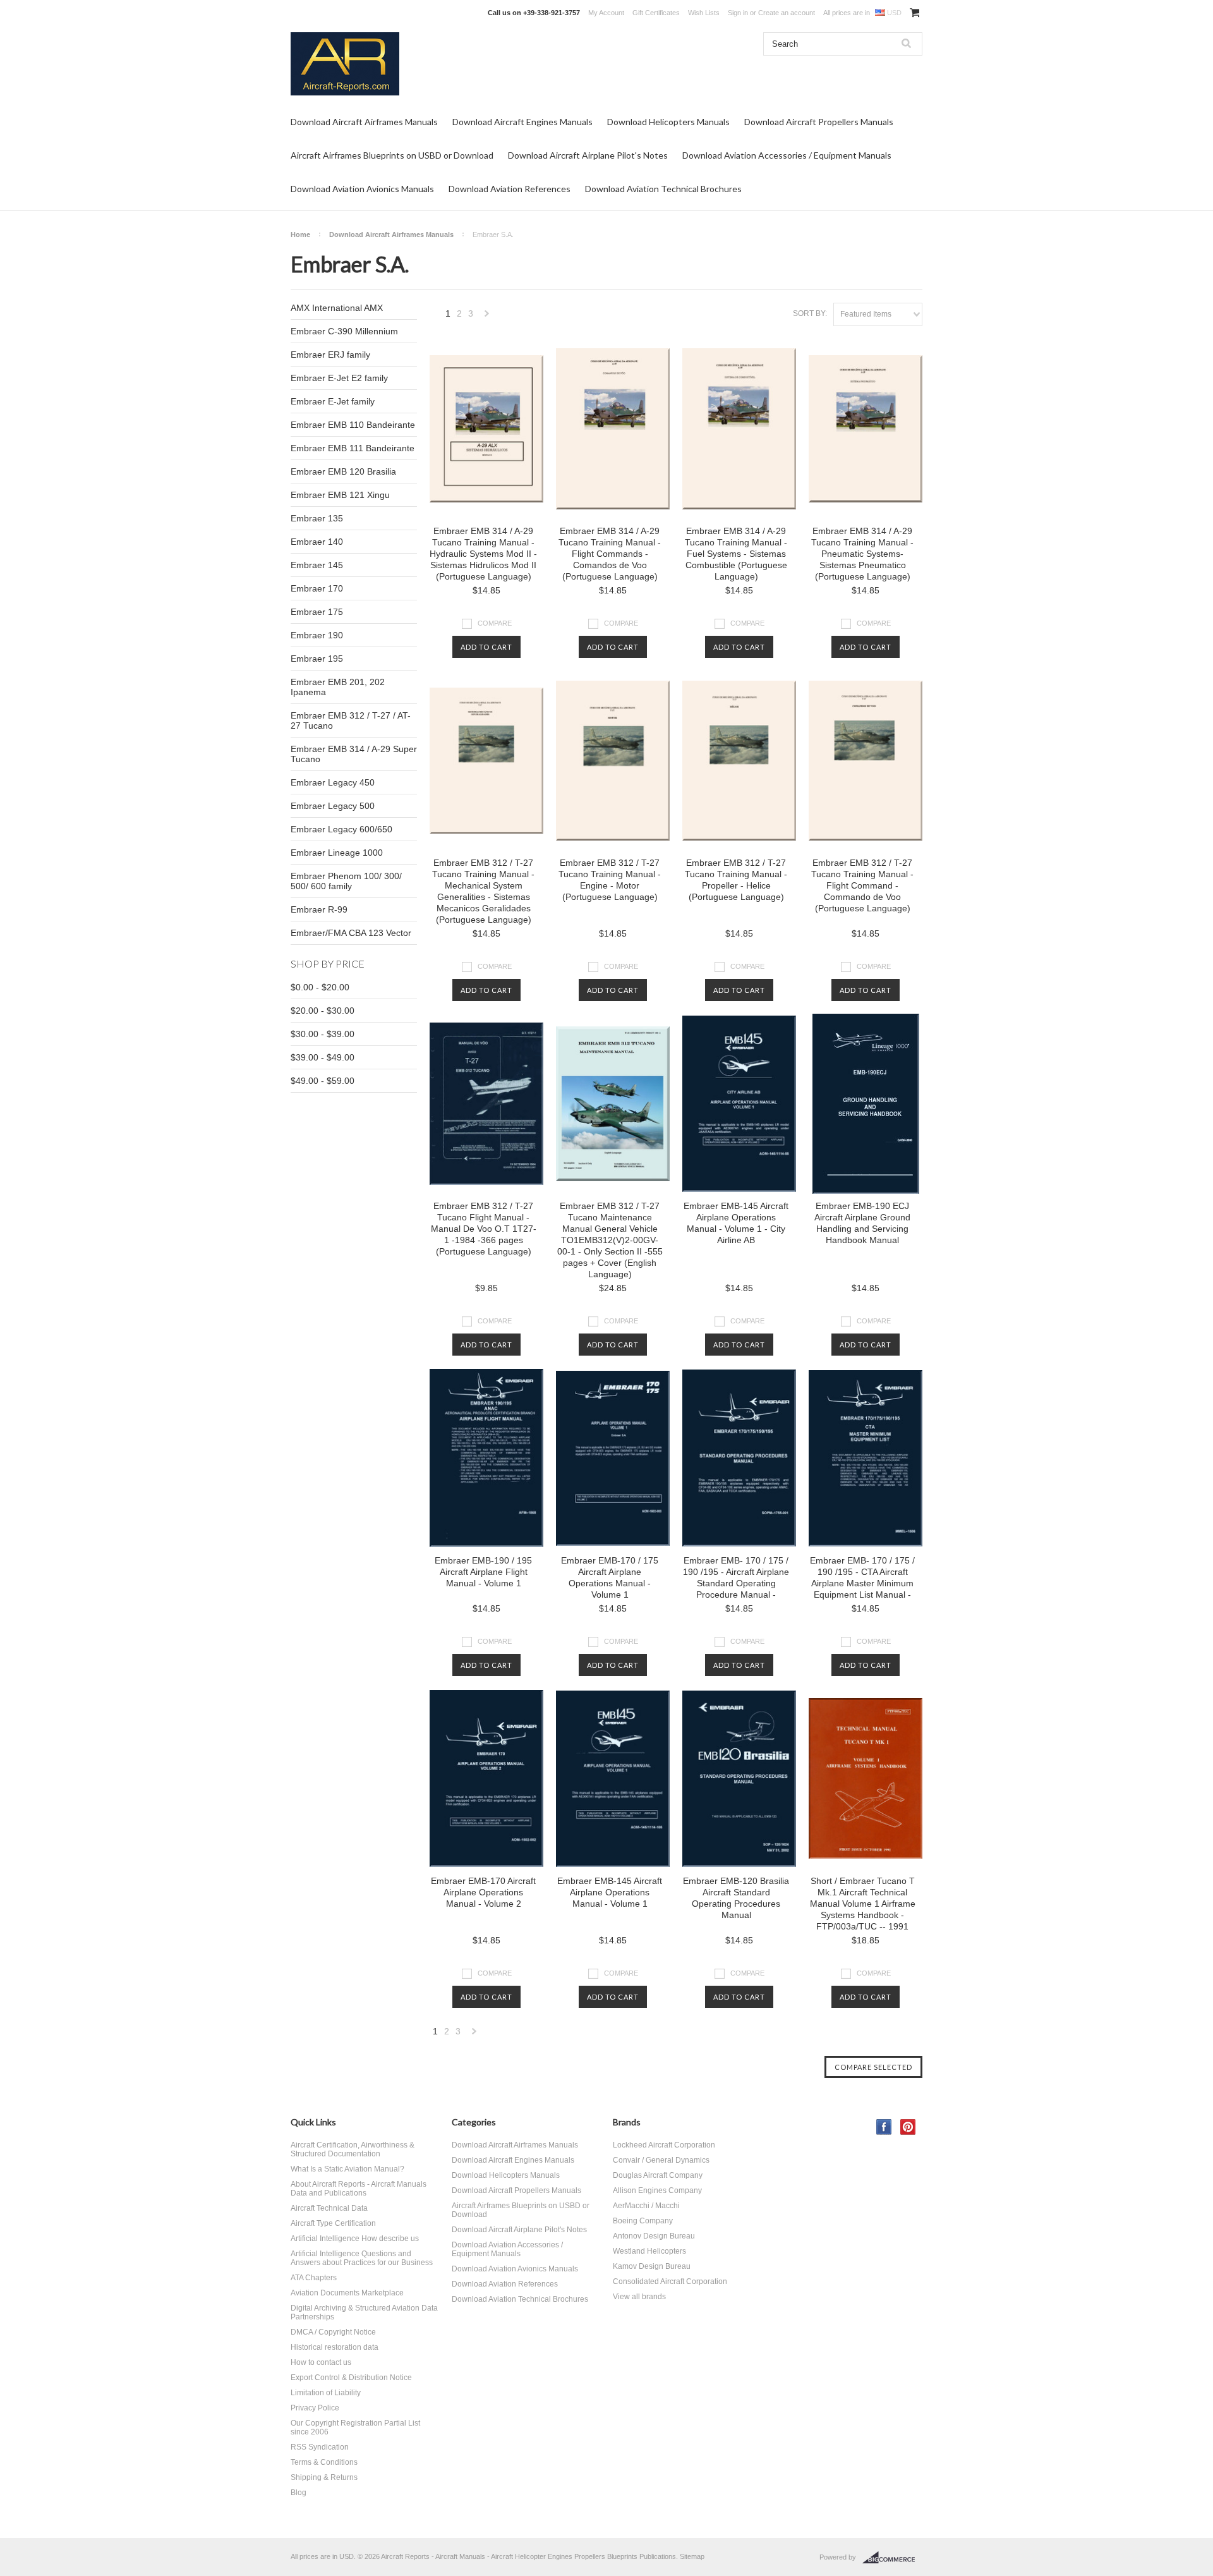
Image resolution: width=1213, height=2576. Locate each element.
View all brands (639, 2297)
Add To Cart (486, 647)
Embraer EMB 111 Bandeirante (353, 448)
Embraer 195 (317, 659)
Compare (495, 623)
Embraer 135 (317, 518)
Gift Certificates (656, 13)
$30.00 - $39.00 (323, 1034)
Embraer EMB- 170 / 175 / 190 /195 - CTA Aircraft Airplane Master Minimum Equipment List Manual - (862, 1577)
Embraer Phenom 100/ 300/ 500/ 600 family (346, 881)
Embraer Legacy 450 (333, 782)
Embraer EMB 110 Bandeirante (353, 425)
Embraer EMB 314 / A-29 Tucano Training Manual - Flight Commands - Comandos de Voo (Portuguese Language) (610, 554)
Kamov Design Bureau (652, 2266)
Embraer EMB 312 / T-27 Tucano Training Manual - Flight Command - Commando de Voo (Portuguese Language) (862, 885)
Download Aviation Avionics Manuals (362, 189)
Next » (487, 317)
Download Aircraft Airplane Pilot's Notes (588, 155)
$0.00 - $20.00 (320, 987)
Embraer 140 (317, 542)
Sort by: (810, 313)
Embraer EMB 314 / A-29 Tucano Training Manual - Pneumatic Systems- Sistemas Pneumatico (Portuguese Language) (862, 554)
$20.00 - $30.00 (323, 1011)
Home (300, 234)
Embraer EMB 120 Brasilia (343, 471)
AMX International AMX (337, 308)
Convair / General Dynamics (661, 2160)
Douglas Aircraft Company (658, 2175)
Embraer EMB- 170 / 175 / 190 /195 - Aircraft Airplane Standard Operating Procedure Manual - (736, 1577)
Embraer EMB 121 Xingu (340, 495)
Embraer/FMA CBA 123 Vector (351, 933)
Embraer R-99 (319, 909)
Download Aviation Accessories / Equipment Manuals (787, 155)
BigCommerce (892, 2558)
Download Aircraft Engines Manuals (522, 122)
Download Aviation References (510, 189)
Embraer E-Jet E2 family (339, 378)
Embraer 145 (317, 565)
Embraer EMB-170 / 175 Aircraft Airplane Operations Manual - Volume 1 (610, 1577)
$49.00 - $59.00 (323, 1081)
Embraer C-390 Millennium (344, 331)
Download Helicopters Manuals (668, 122)
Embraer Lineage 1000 (337, 853)
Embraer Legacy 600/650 (341, 829)
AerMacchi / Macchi (646, 2206)
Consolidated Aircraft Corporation (670, 2281)
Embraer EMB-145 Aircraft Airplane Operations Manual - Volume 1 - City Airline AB (736, 1223)
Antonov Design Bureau (654, 2236)
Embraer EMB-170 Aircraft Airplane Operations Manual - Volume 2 (483, 1892)
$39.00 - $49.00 (323, 1057)
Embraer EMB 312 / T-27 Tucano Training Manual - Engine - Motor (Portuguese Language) (610, 880)
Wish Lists (704, 13)
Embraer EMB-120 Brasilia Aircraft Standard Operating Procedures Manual (736, 1898)
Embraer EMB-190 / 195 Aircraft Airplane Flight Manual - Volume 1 (483, 1572)
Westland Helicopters (649, 2251)
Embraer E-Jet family (333, 401)
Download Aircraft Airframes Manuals (364, 122)
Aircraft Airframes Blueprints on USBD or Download (392, 155)
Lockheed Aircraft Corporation (664, 2145)
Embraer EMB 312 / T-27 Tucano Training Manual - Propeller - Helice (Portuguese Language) (736, 880)
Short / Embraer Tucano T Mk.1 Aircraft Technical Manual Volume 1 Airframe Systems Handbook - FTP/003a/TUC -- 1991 (863, 1904)
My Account (606, 13)
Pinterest (908, 2127)
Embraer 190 (317, 635)
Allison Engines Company (657, 2190)
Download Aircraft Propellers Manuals (819, 122)
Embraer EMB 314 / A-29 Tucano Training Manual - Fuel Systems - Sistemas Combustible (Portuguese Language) (736, 554)
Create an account (787, 13)
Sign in (738, 13)
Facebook (884, 2127)
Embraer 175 (317, 612)
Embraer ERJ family (330, 355)
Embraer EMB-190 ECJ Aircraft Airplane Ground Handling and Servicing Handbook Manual (862, 1223)
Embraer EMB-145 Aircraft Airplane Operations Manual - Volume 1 (610, 1892)
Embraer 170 (317, 588)
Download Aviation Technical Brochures (663, 189)
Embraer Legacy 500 (333, 806)
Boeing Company (643, 2221)
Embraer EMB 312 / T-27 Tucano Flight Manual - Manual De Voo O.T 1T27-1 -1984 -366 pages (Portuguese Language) (484, 1229)
